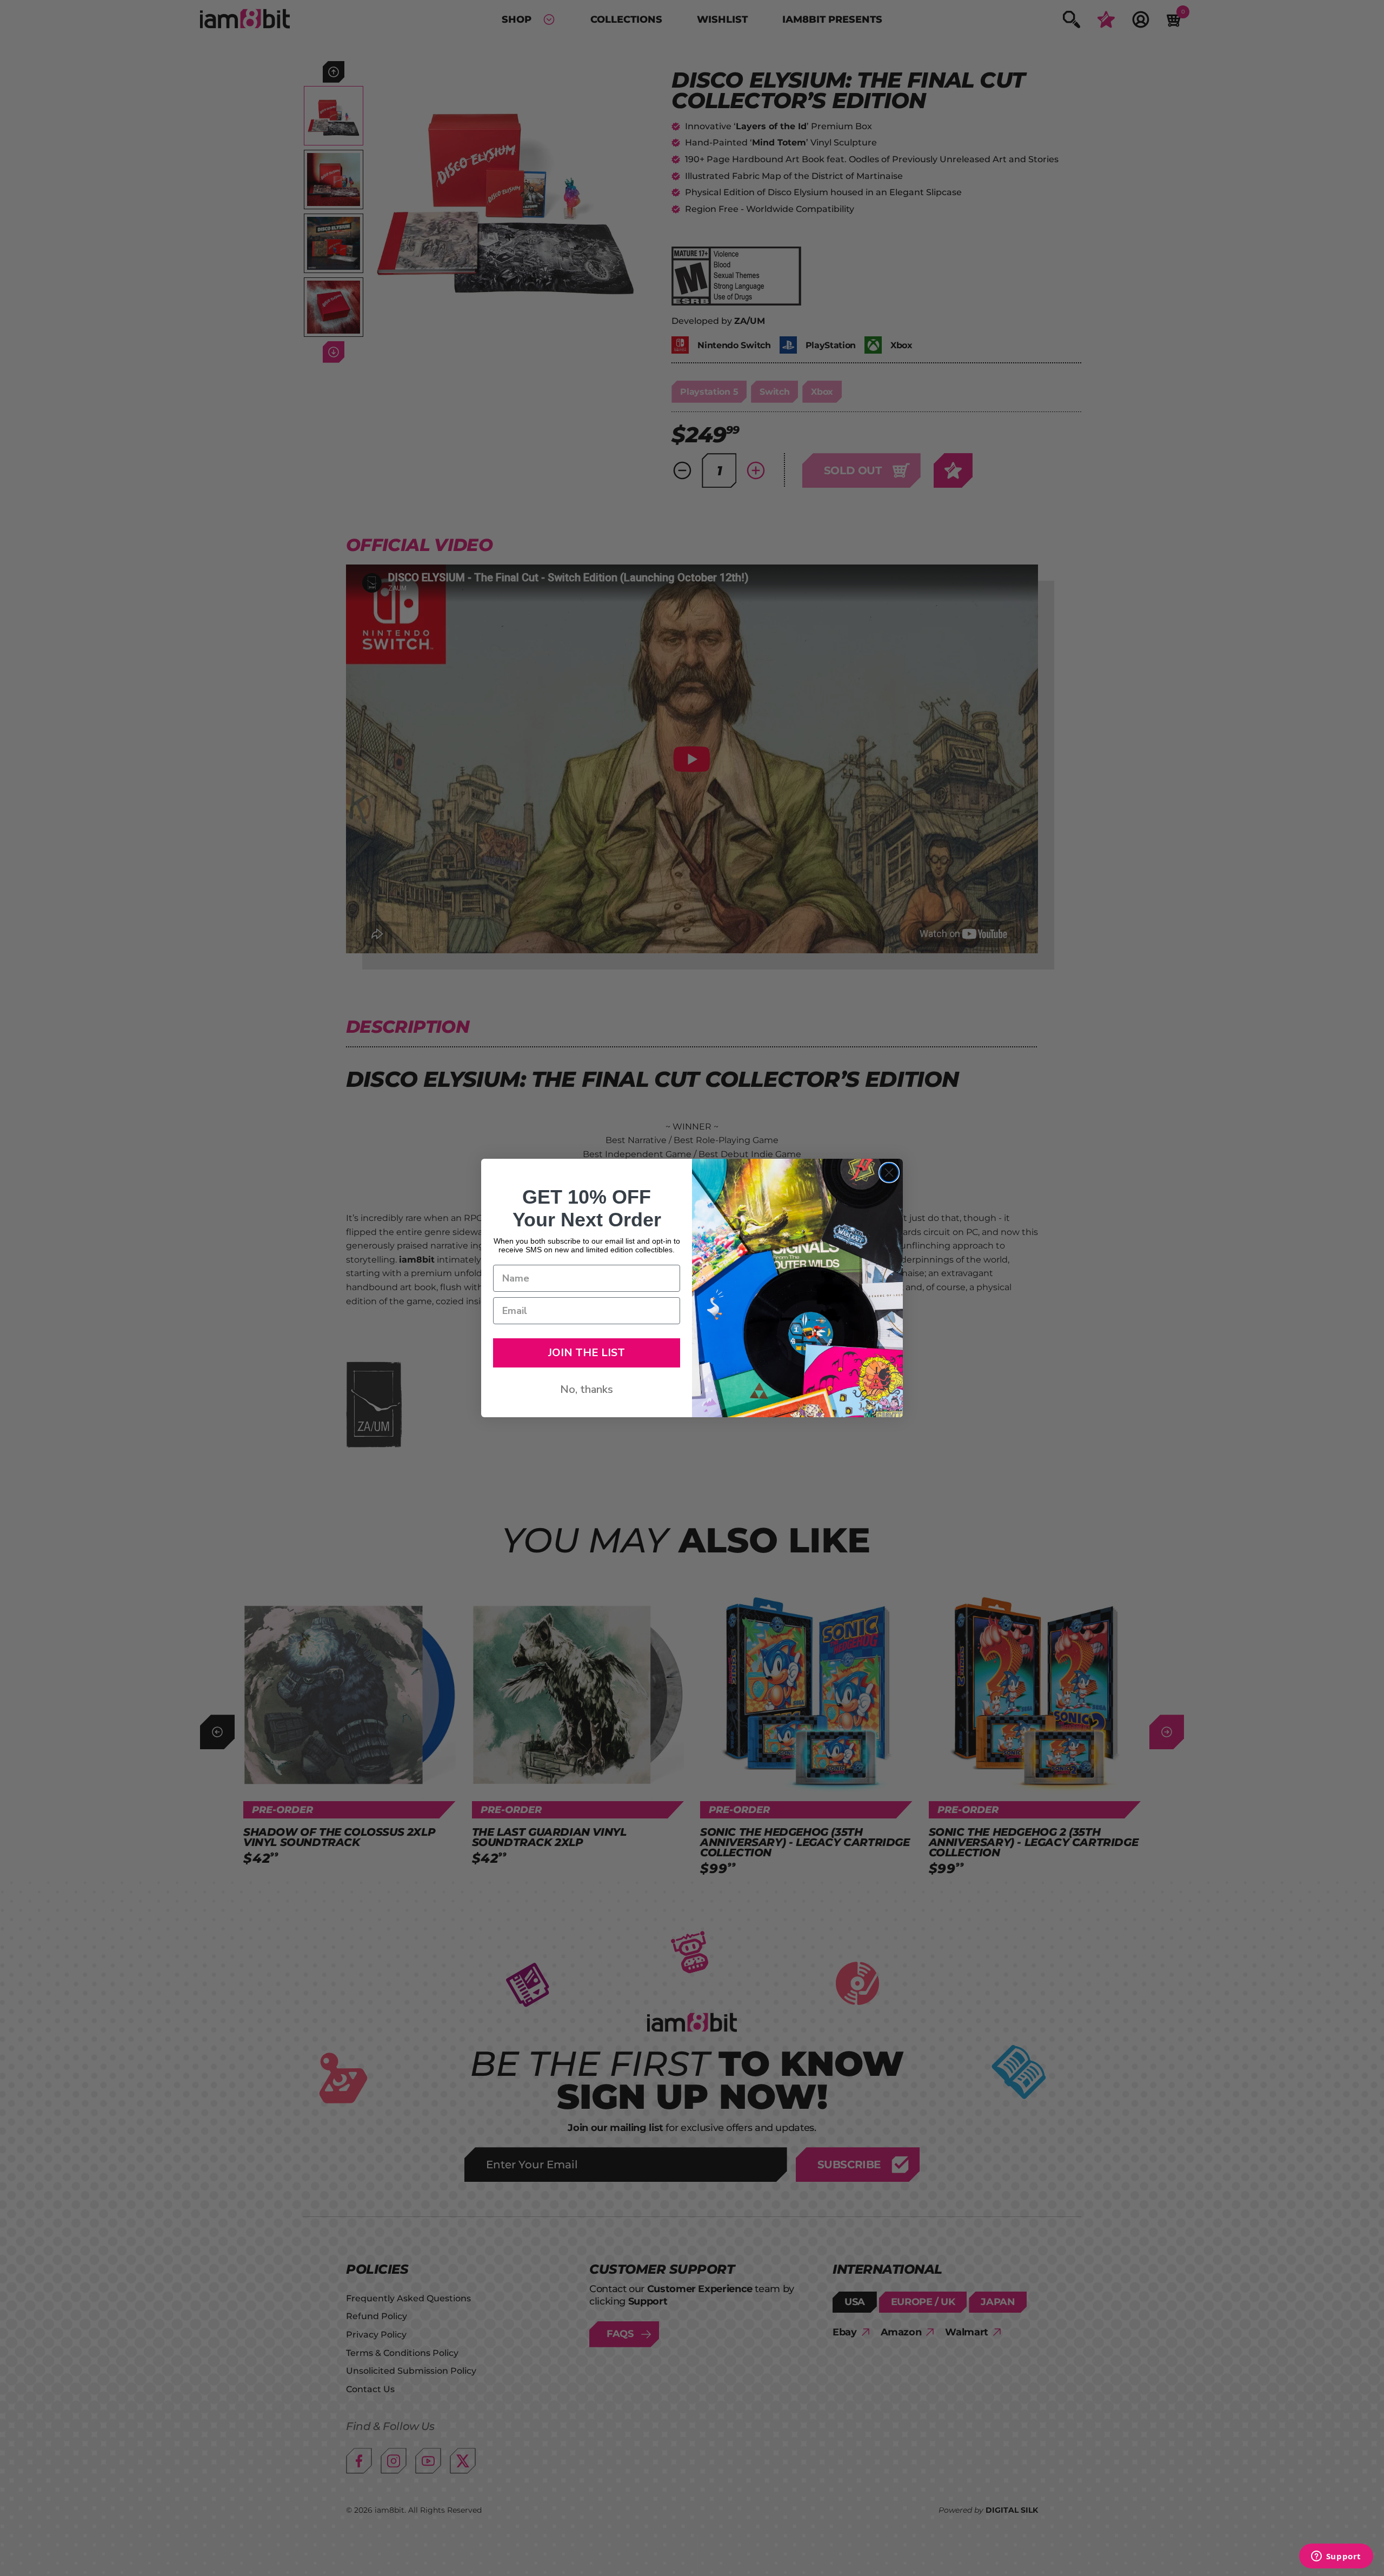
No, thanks (587, 1389)
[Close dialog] (889, 1173)
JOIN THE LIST (587, 1353)
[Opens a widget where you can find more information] (1336, 2557)
